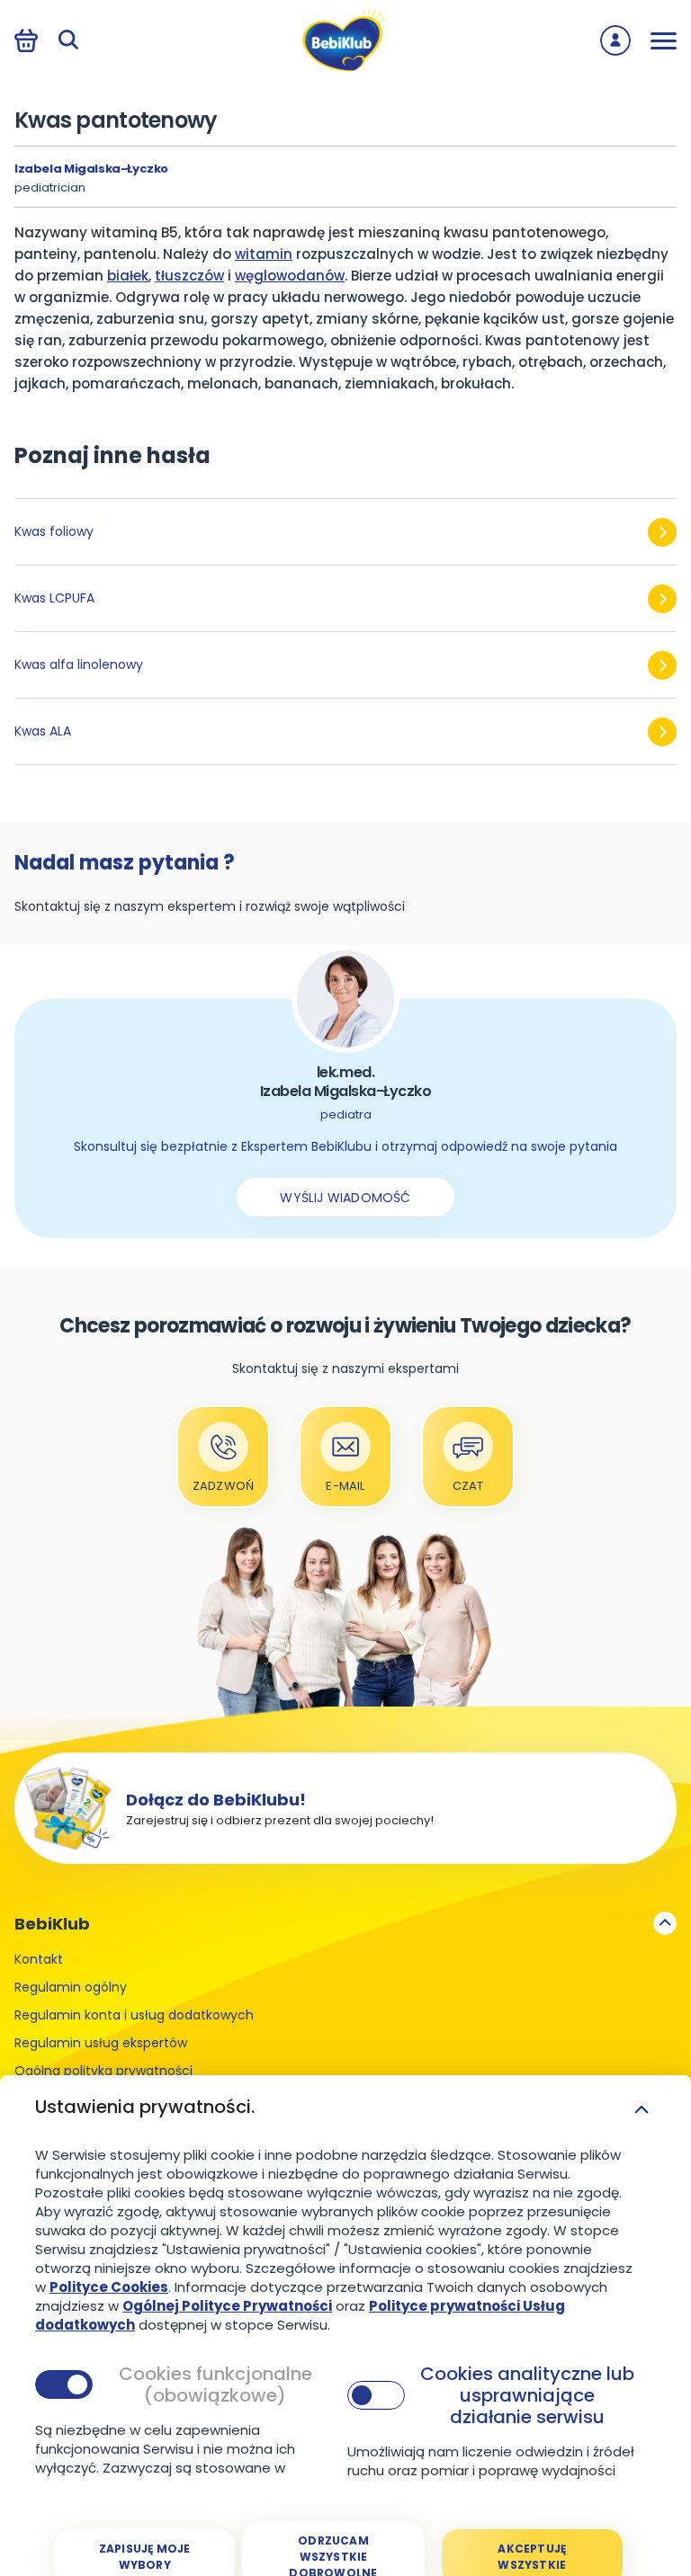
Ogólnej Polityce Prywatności (227, 2306)
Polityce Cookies (109, 2287)
